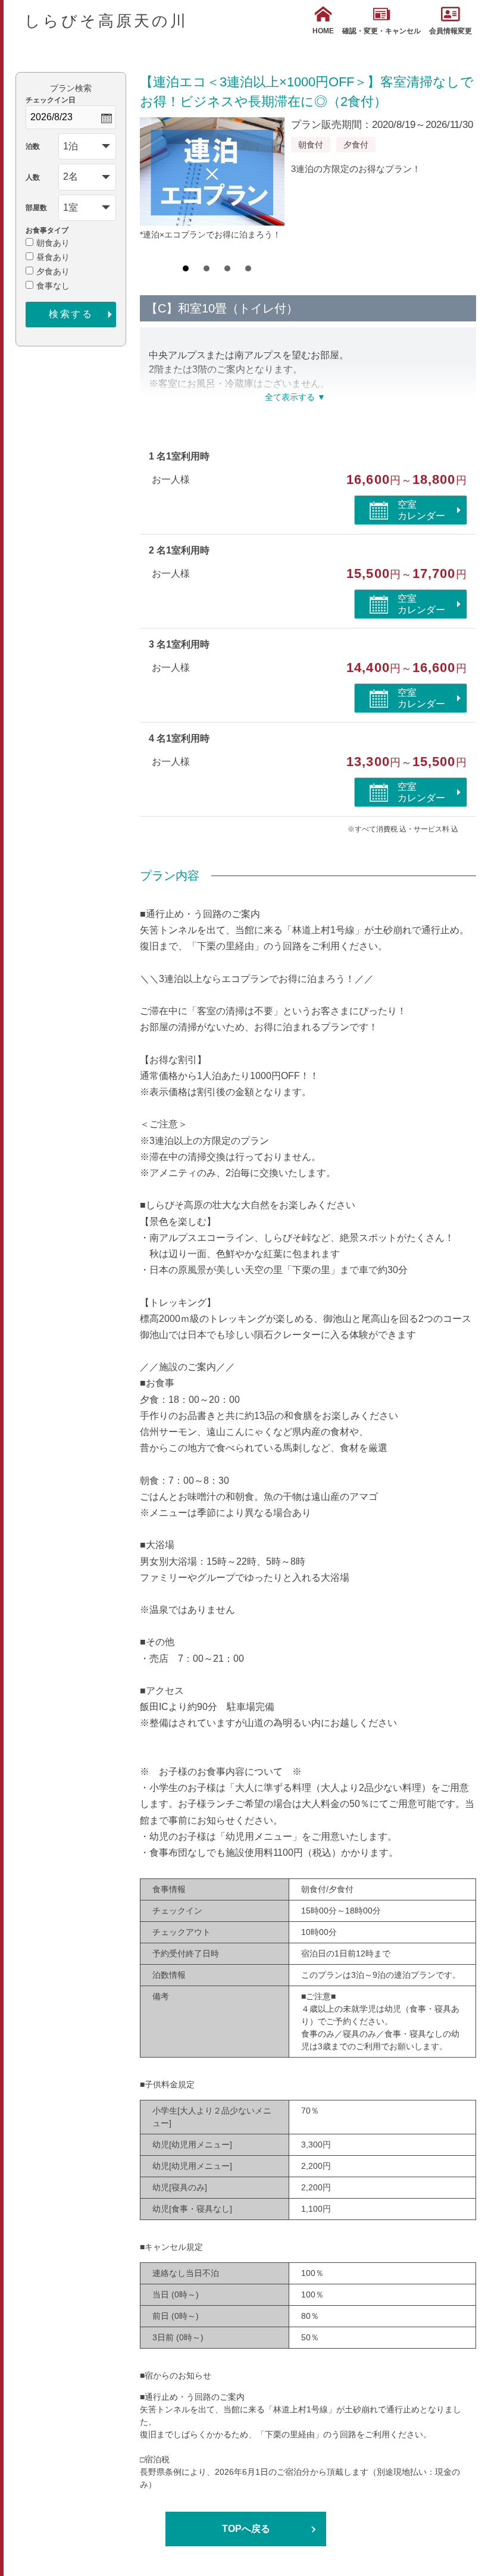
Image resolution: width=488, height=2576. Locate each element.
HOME (323, 31)
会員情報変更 (451, 31)
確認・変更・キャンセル (381, 31)
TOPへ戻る (246, 2529)
